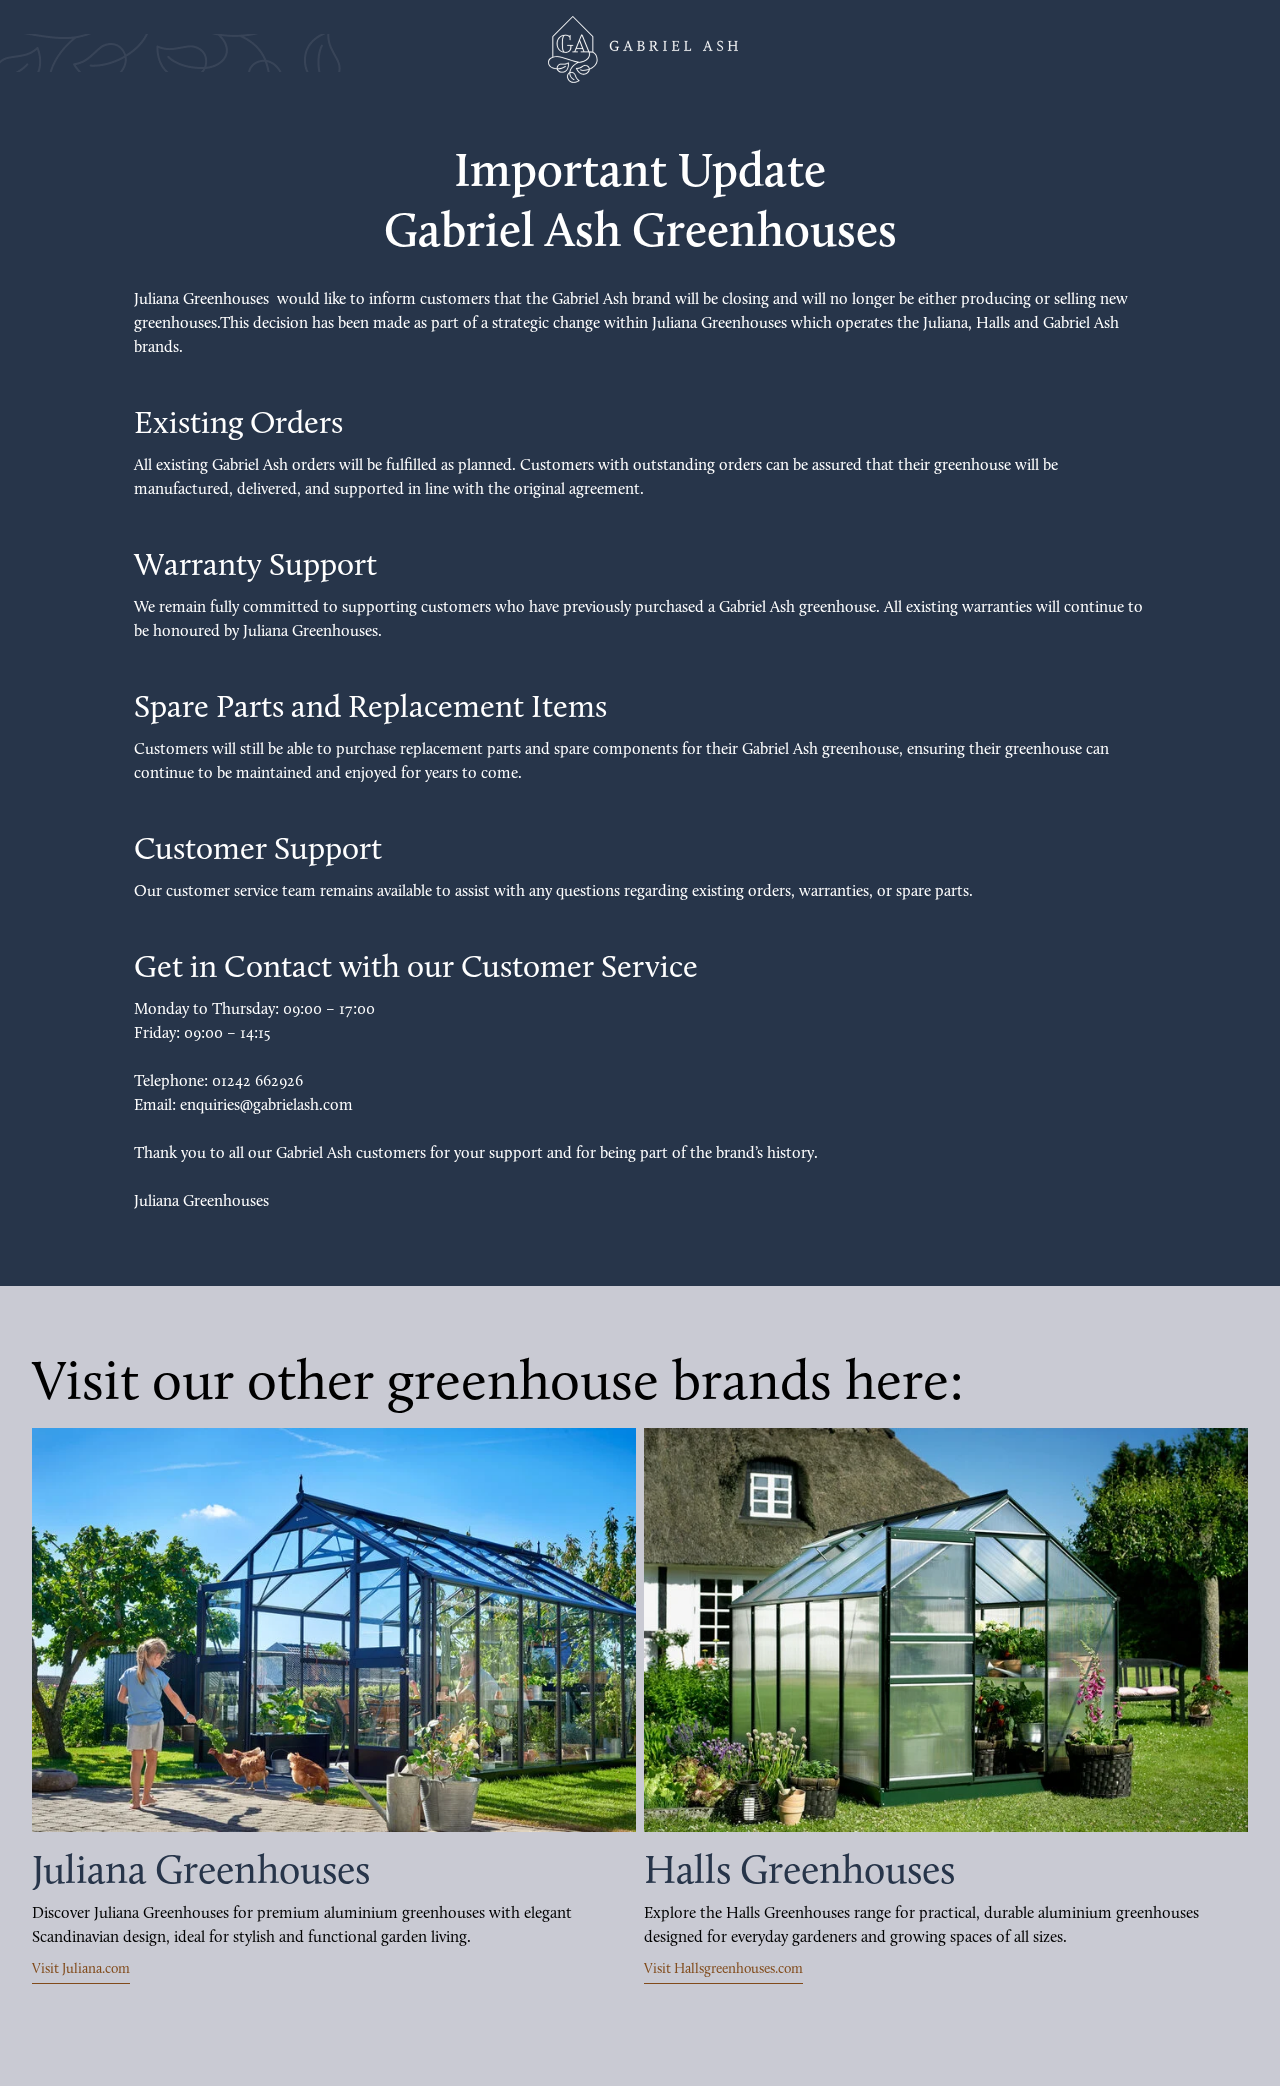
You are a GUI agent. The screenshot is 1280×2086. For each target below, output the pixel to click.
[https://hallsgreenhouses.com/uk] (946, 1630)
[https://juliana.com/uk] (334, 1630)
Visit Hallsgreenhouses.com (723, 1969)
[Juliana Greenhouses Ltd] (640, 49)
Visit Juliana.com (81, 1969)
